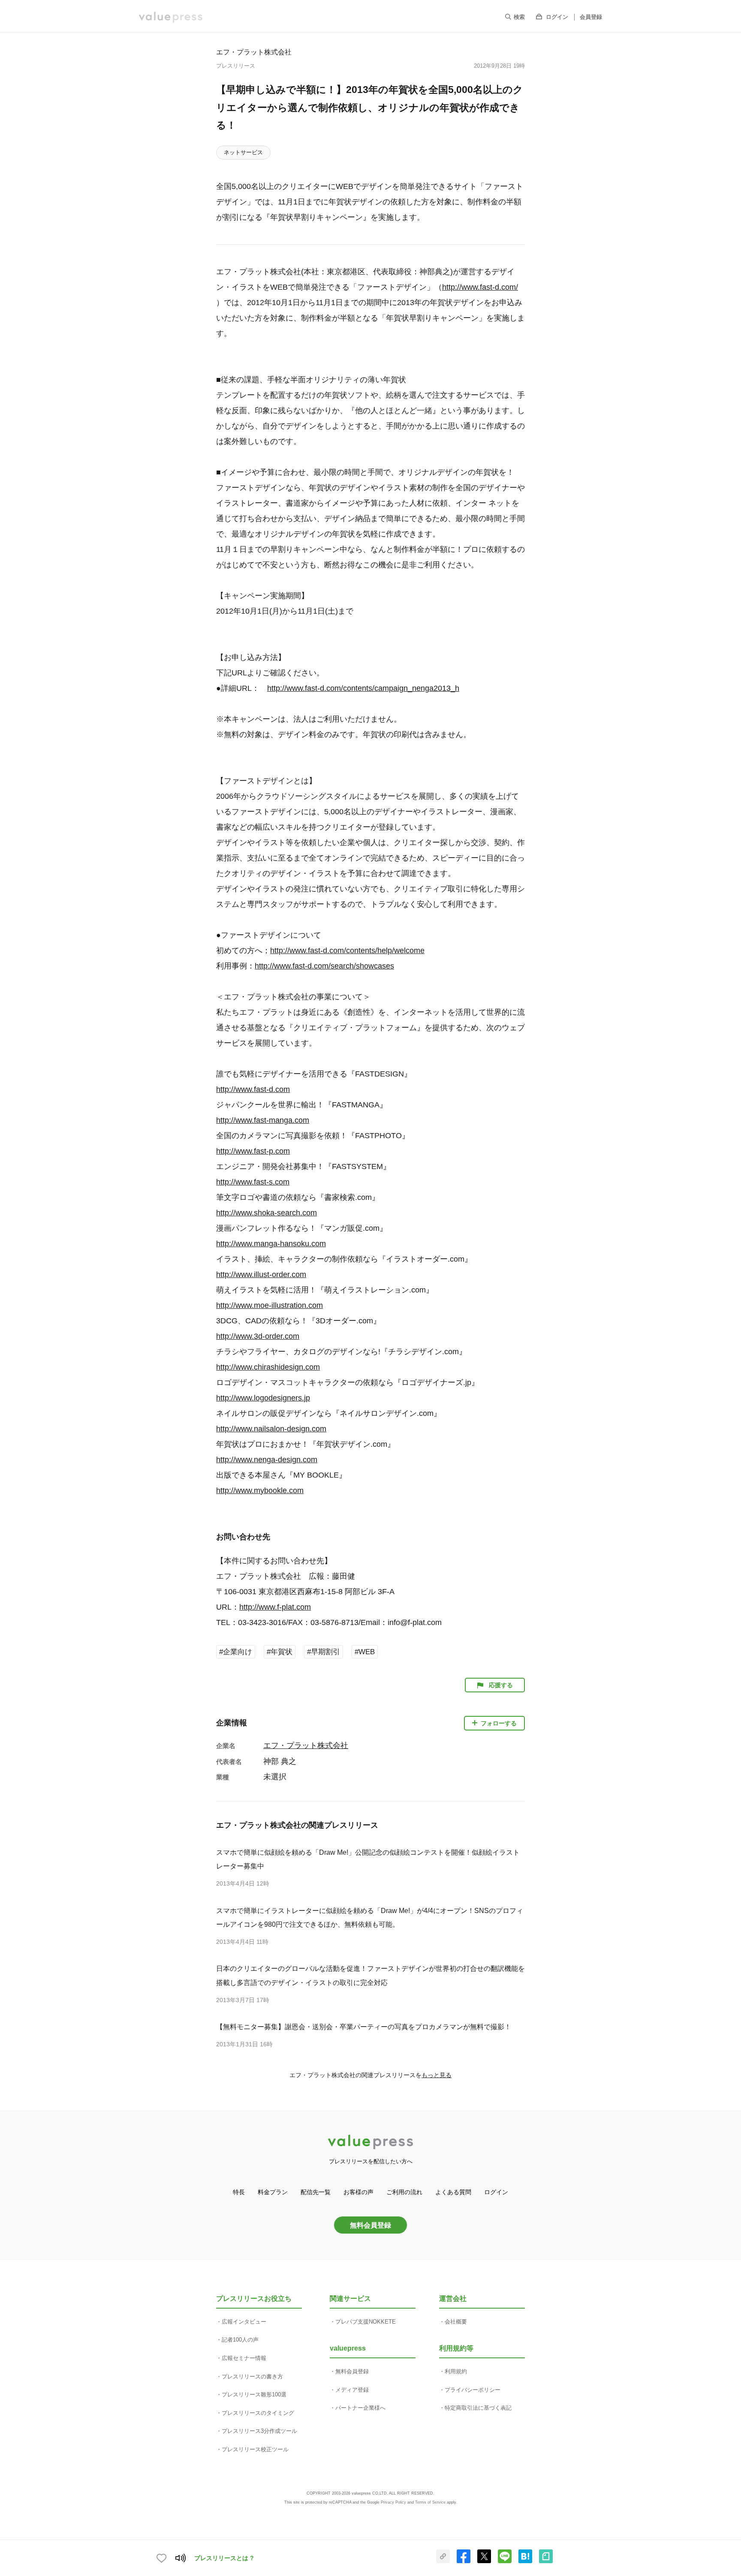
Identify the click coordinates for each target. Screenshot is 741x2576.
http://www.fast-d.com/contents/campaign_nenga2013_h (363, 688)
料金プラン (273, 2192)
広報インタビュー (244, 2322)
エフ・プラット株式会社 (254, 52)
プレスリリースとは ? (224, 2558)
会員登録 (591, 17)
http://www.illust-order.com (261, 1275)
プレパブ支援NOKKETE (366, 2322)
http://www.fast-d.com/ (480, 287)
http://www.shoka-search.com (267, 1213)
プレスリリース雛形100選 (254, 2395)
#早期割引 (324, 1652)
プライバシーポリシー (473, 2390)
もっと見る (437, 2075)
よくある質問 (453, 2192)
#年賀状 (280, 1652)
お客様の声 (358, 2192)
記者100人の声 (240, 2340)
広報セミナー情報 (244, 2358)
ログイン (557, 17)
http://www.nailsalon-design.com (271, 1429)
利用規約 (456, 2371)
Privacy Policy (393, 2502)
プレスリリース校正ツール (255, 2449)
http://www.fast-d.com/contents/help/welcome (347, 951)
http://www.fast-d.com (253, 1089)
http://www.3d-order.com (258, 1336)
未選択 (275, 1777)
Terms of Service (430, 2502)
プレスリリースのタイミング (258, 2413)
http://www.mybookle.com (260, 1490)
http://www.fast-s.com (253, 1182)
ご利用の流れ (404, 2192)
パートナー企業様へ (360, 2408)
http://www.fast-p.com (253, 1151)
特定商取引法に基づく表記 (478, 2408)
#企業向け (236, 1652)
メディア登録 (352, 2390)
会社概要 (456, 2322)
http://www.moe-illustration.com (270, 1305)
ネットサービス (243, 152)
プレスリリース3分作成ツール (259, 2431)
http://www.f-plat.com (275, 1607)
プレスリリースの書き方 (252, 2377)
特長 (239, 2192)
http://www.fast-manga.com (263, 1120)
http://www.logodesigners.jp (263, 1398)
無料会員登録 (370, 2225)
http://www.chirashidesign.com (268, 1367)
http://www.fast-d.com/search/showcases (324, 966)
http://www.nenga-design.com (267, 1460)
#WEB (365, 1652)
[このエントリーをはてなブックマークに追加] (525, 2561)
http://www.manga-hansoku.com (271, 1244)
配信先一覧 (316, 2192)
